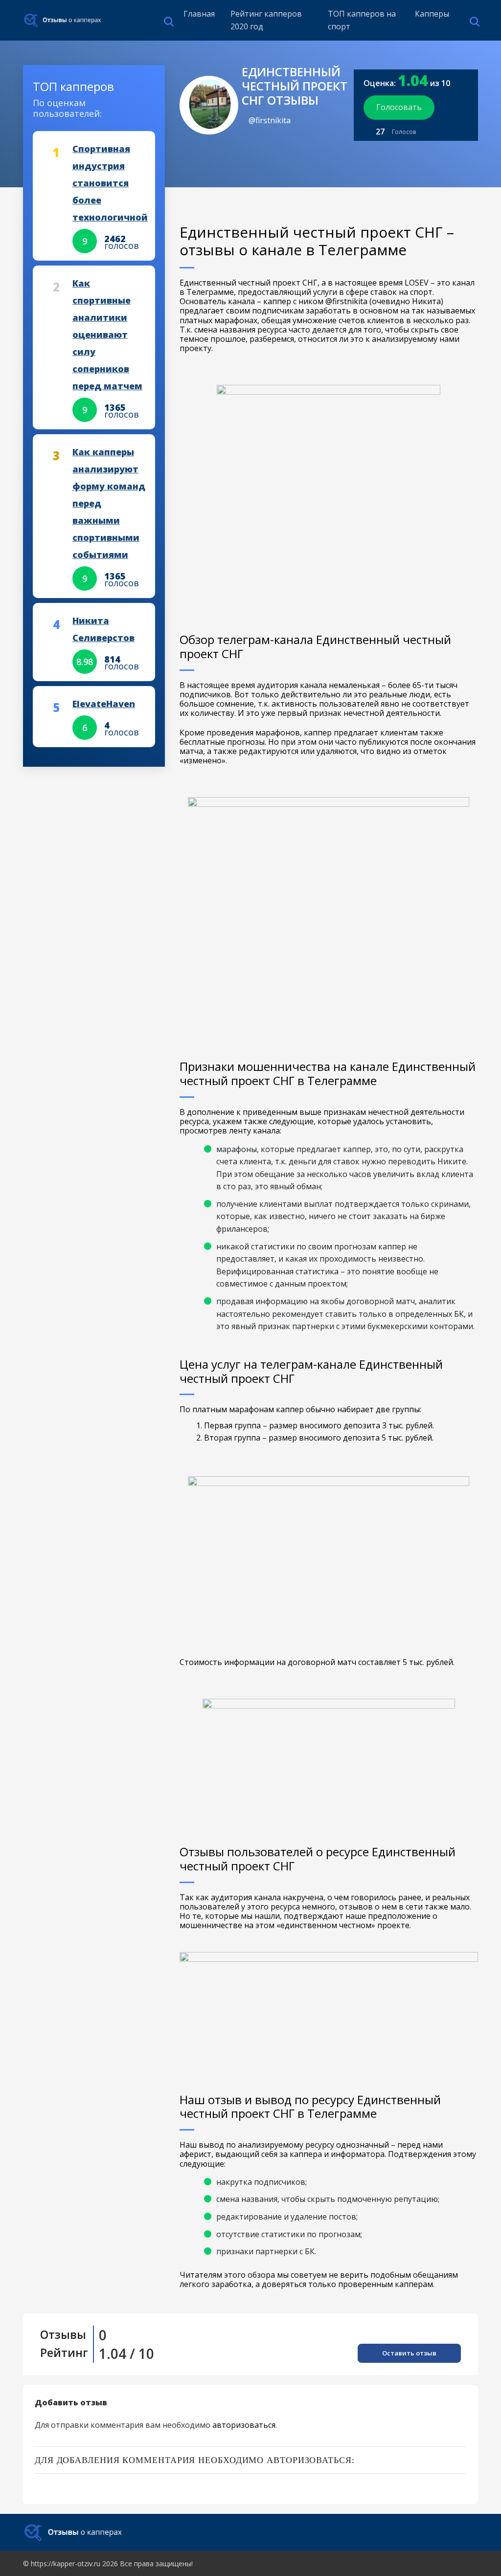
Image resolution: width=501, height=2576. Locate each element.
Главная (199, 14)
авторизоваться (244, 2425)
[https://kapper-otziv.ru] (63, 20)
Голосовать (399, 107)
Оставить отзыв (409, 2353)
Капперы (432, 14)
